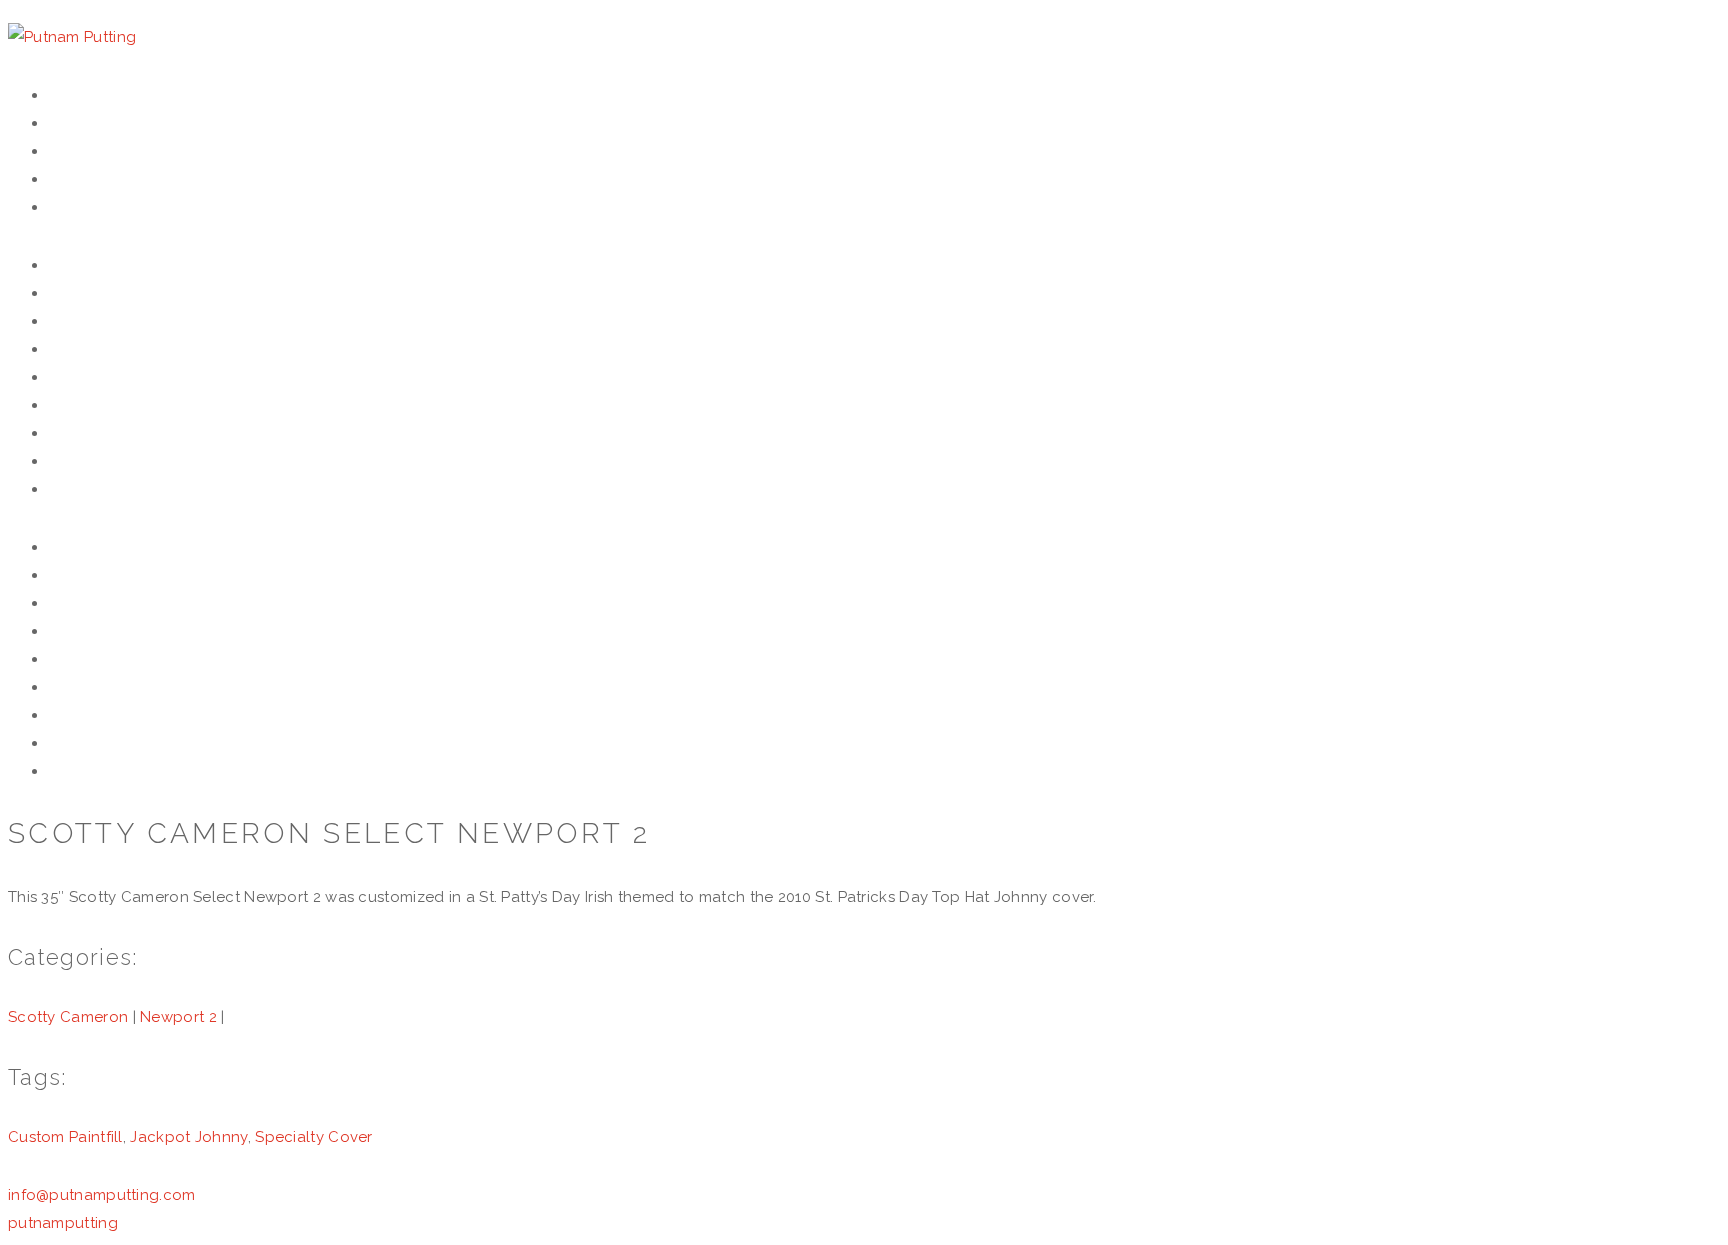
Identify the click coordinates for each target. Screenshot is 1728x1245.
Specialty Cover (314, 1137)
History (89, 123)
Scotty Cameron (68, 1017)
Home (74, 95)
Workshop (100, 151)
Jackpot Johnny (188, 1137)
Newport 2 (178, 1017)
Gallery (89, 179)
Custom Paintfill (65, 1137)
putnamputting (63, 1223)
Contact (93, 207)
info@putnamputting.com (102, 1195)
